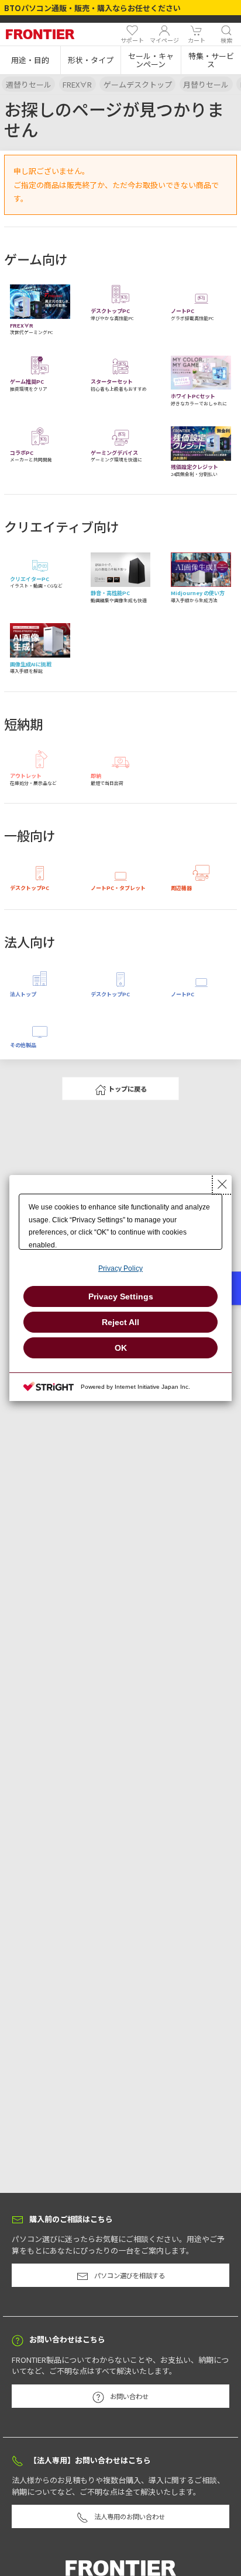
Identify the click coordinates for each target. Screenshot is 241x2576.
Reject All (120, 1322)
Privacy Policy (120, 1268)
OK (121, 1348)
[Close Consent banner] (222, 1184)
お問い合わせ (129, 2396)
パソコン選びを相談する (130, 2275)
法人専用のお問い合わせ (130, 2516)
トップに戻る (128, 1089)
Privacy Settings (121, 1296)
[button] (30, 60)
